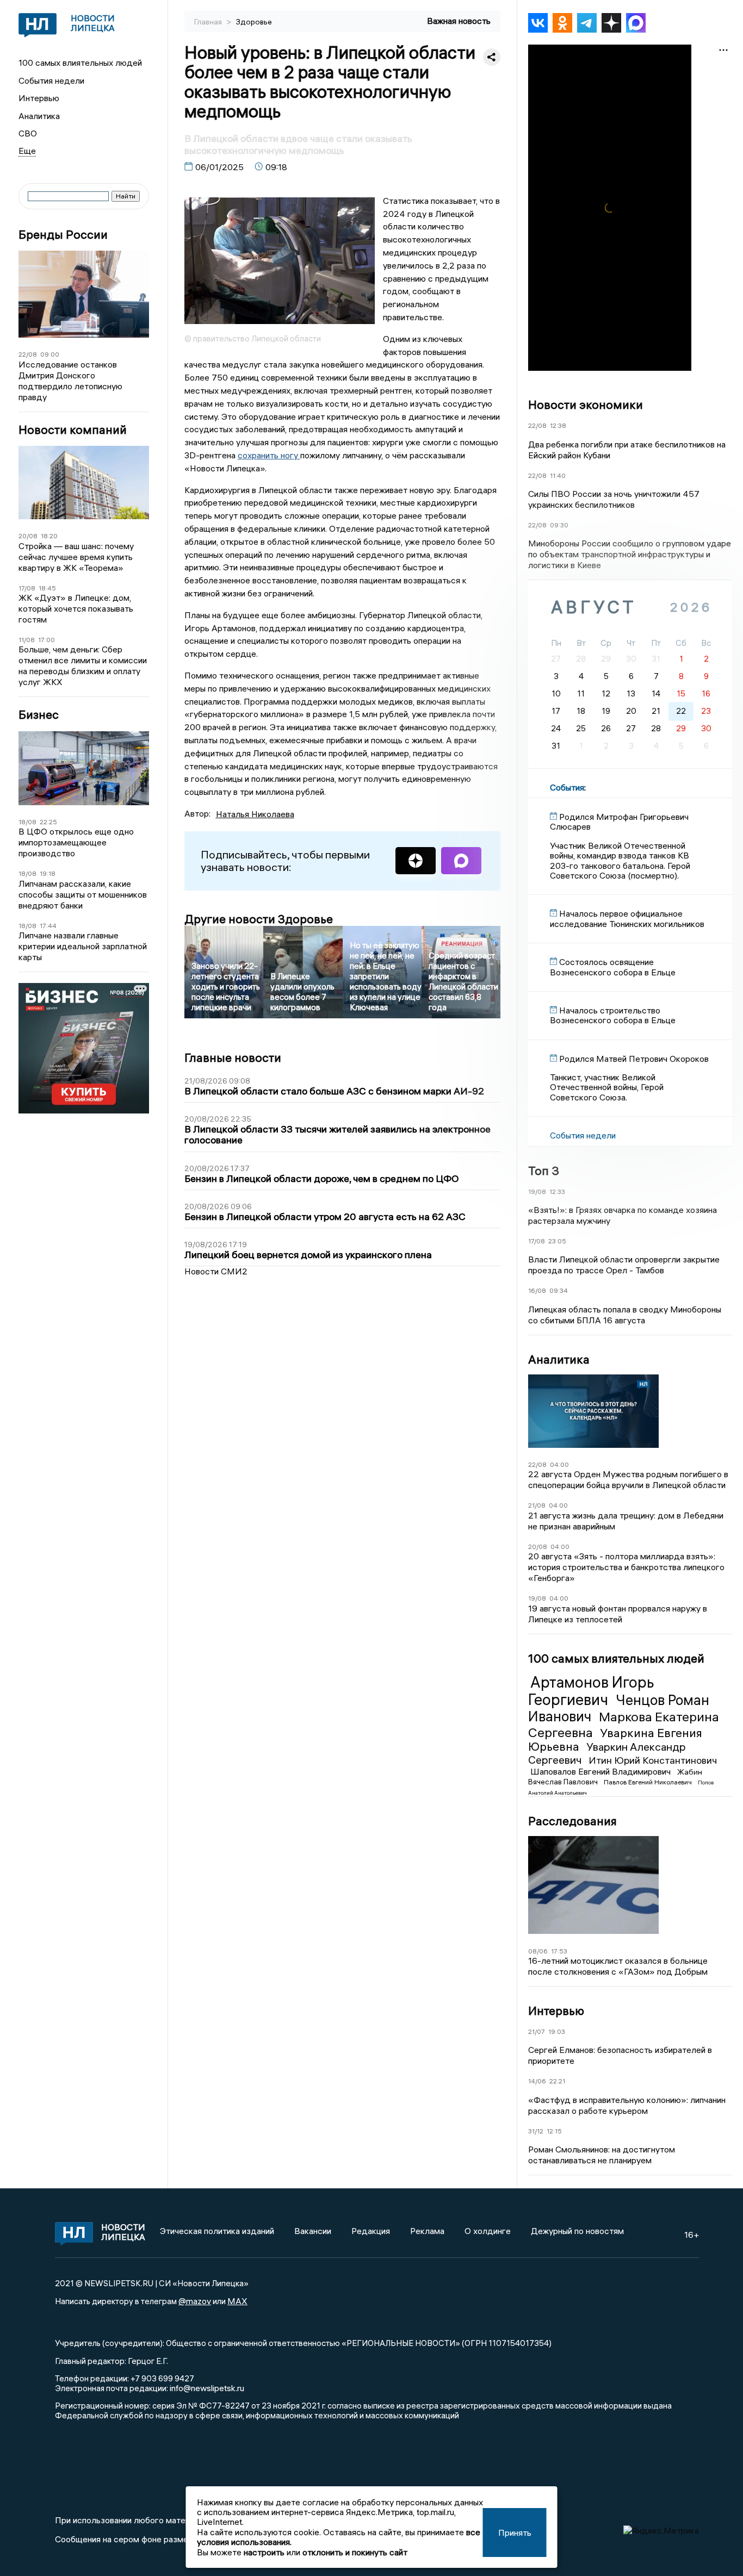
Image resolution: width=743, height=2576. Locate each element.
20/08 (28, 536)
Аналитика (39, 116)
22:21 (557, 2081)
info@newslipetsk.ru (207, 2388)
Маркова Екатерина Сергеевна (624, 1724)
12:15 (554, 2131)
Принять (515, 2533)
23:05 (557, 1241)
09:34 (559, 1290)
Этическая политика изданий (217, 2231)
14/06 (537, 2081)
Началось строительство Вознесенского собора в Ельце (613, 1015)
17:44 (48, 926)
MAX (237, 2301)
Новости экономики (586, 405)
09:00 (50, 354)
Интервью (39, 98)
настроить (264, 2552)
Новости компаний (73, 430)
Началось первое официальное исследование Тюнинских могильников (627, 918)
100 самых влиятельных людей (80, 63)
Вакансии (313, 2231)
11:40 (558, 475)
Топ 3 (544, 1171)
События (567, 787)
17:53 (559, 1951)
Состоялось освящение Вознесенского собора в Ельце (613, 967)
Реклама (427, 2231)
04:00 (559, 1464)
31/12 (536, 2131)
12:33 (557, 1191)
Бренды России (63, 235)
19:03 (557, 2031)
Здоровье (254, 22)
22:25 (48, 822)
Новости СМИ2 (216, 1271)
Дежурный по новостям (577, 2231)
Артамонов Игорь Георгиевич (591, 1691)
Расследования (572, 1821)
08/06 (538, 1951)
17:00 (47, 640)
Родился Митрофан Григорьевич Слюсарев (619, 822)
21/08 (537, 1505)
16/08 (537, 1290)
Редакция (371, 2231)
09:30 (559, 525)
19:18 (48, 873)
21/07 (537, 2031)
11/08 (27, 640)
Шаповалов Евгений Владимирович (602, 1771)
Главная (209, 22)
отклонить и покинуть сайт (355, 2552)
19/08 (537, 1191)
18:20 (49, 536)
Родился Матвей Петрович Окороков (634, 1059)
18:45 (47, 588)
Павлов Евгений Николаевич (649, 1782)
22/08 (28, 354)
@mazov (195, 2301)
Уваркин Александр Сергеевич (607, 1753)
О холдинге (488, 2231)
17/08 (27, 588)
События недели (51, 80)
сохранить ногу (269, 455)
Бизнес (39, 715)
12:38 (558, 425)
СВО (28, 133)
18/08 (27, 822)
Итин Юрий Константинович (653, 1760)
